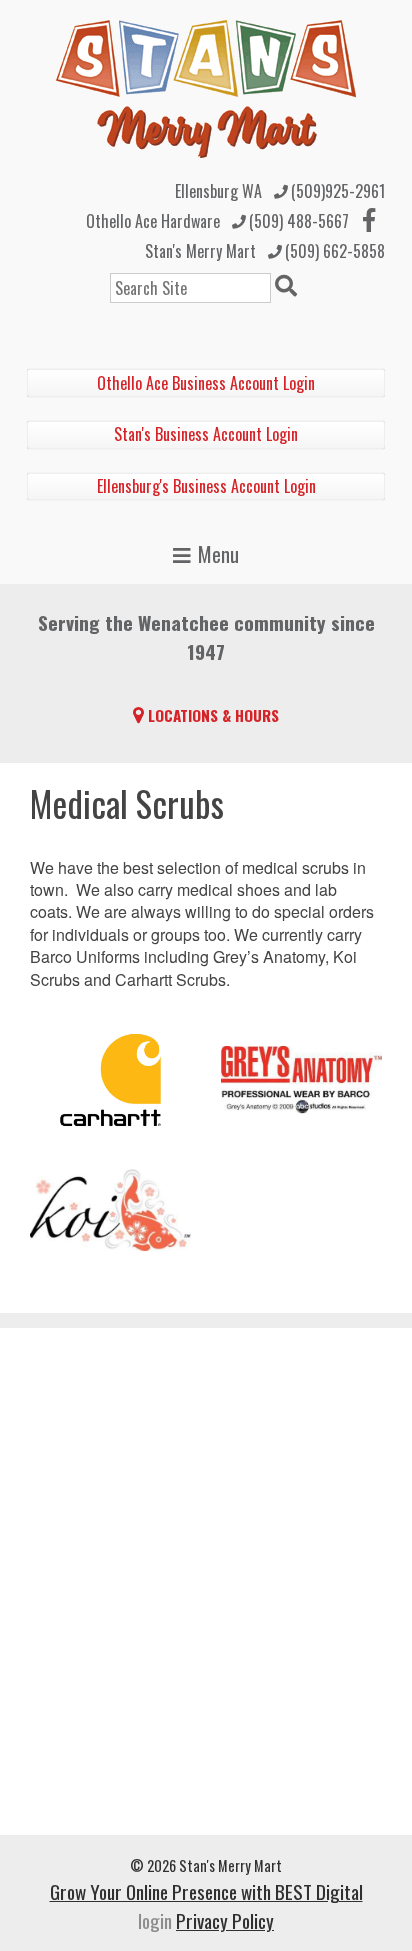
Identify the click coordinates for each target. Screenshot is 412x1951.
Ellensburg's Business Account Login (206, 486)
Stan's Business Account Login (206, 434)
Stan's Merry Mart (200, 251)
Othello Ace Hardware (153, 221)
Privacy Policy (225, 1920)
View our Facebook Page (369, 220)
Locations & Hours (213, 715)
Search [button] (289, 288)
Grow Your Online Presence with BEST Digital (206, 1891)
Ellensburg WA (218, 191)
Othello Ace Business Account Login (206, 383)
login (155, 1920)
